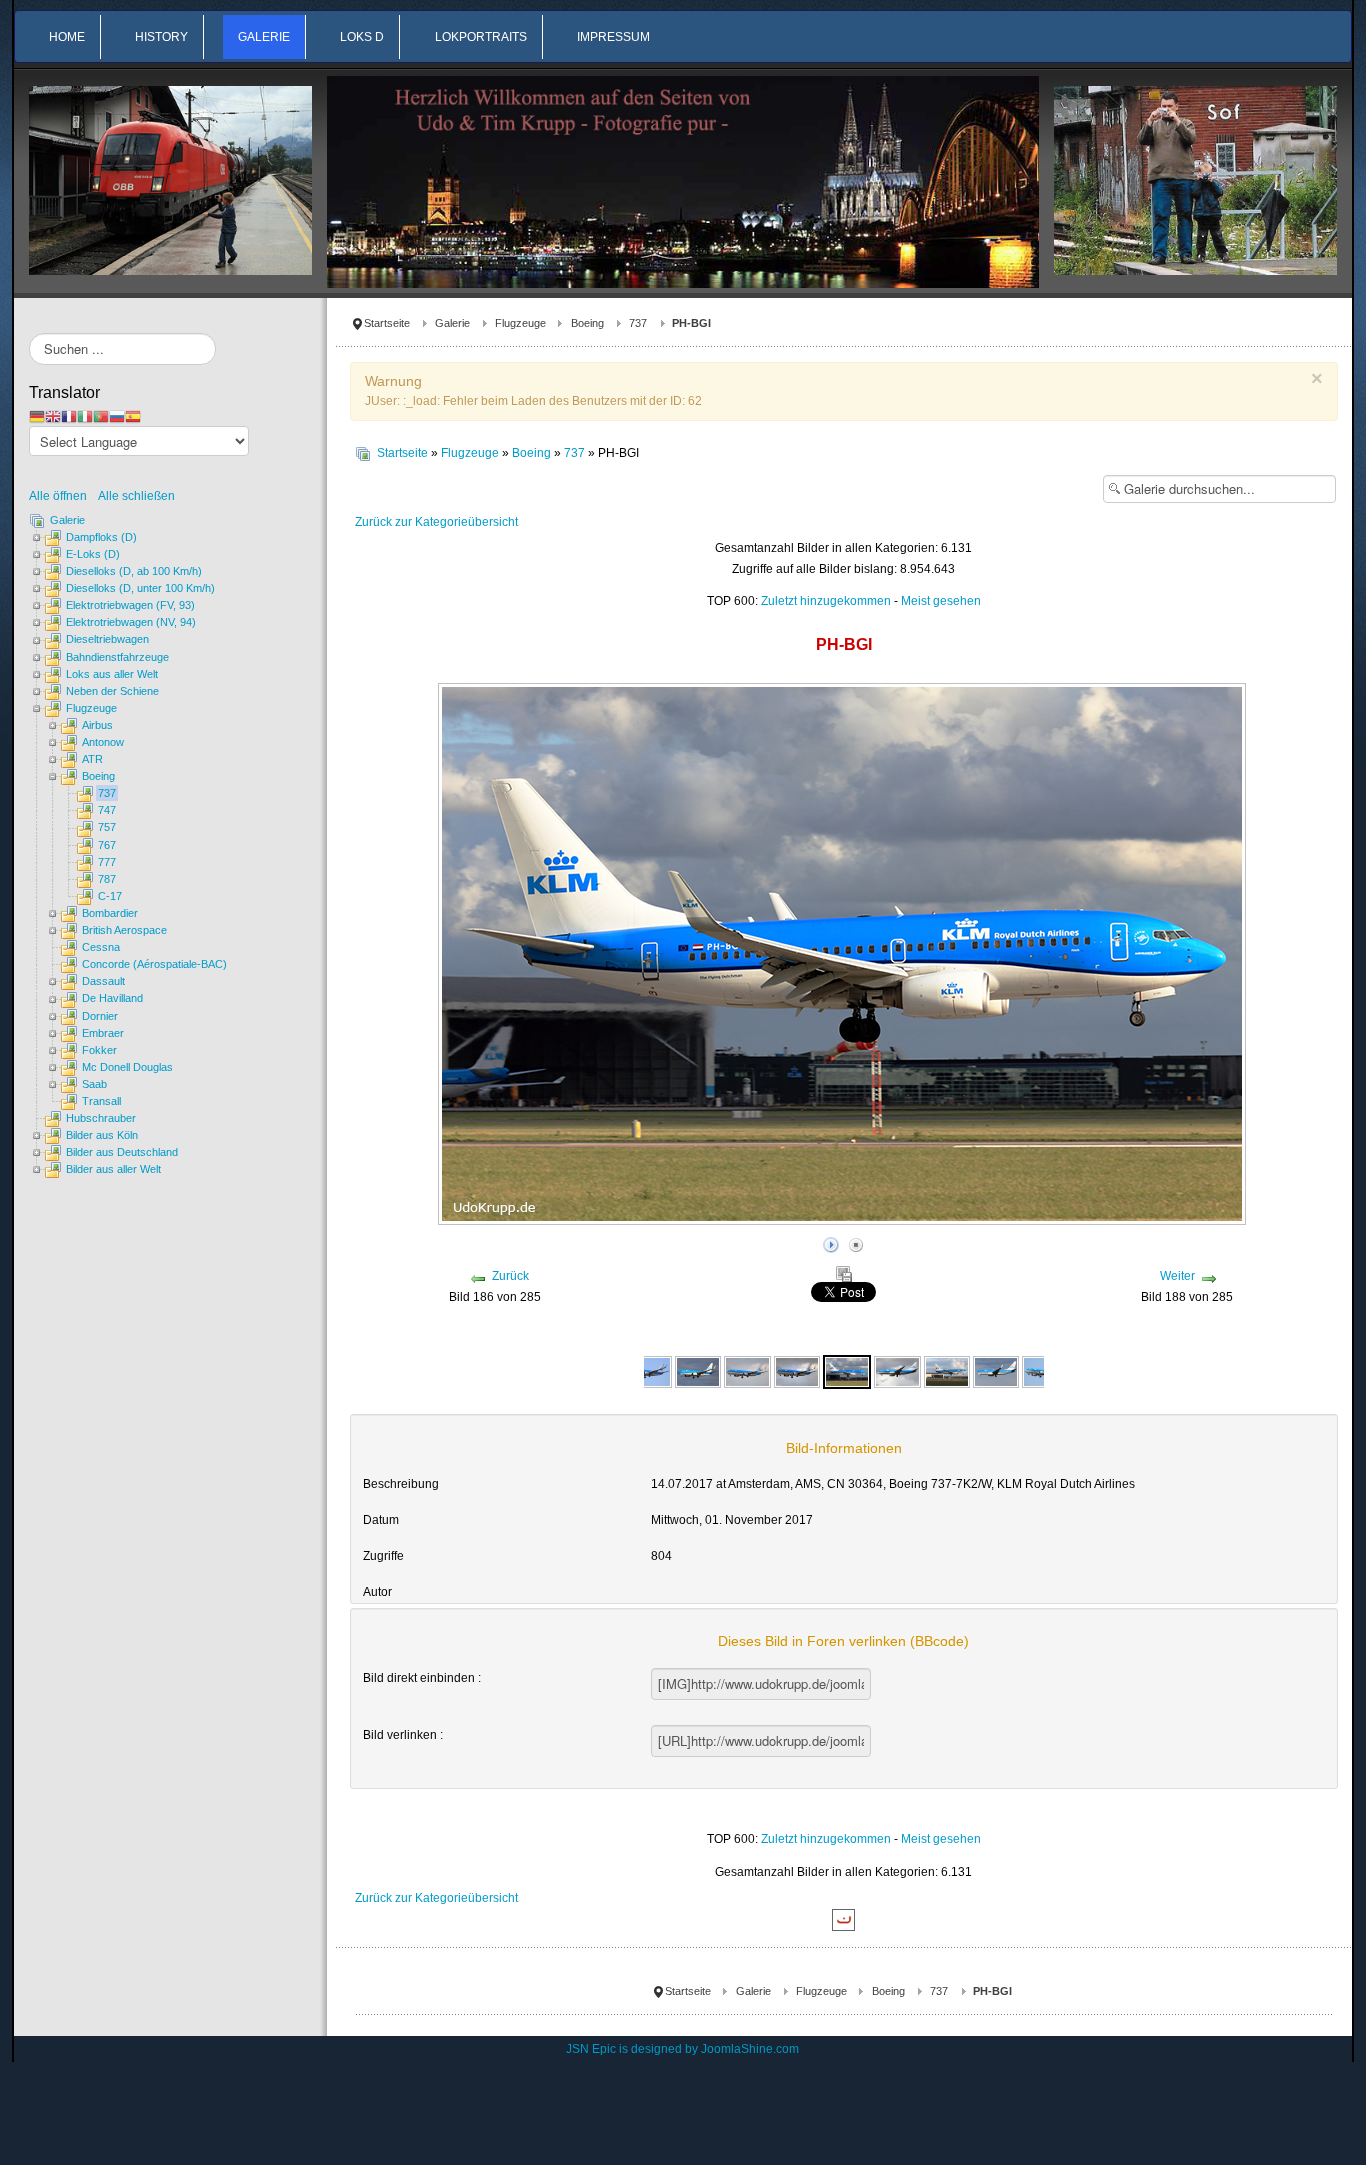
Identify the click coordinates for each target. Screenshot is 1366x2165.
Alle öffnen (62, 496)
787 (107, 879)
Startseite (387, 323)
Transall (101, 1101)
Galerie (452, 323)
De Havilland (112, 998)
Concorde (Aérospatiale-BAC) (154, 964)
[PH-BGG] (698, 1371)
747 (107, 810)
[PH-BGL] (897, 1371)
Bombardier (110, 913)
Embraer (103, 1033)
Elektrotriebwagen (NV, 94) (131, 622)
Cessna (101, 947)
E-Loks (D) (93, 554)
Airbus (97, 725)
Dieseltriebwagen (107, 639)
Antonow (103, 742)
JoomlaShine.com (750, 2049)
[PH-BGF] (649, 1371)
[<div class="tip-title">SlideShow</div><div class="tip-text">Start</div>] (831, 1242)
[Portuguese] (101, 416)
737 (638, 323)
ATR (92, 759)
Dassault (103, 981)
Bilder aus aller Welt (113, 1169)
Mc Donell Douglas (127, 1067)
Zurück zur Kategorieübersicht (436, 522)
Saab (94, 1084)
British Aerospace (124, 930)
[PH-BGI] (747, 1371)
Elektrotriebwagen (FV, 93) (130, 605)
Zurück (510, 1276)
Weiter (1177, 1276)
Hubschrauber (101, 1118)
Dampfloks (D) (101, 537)
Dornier (100, 1016)
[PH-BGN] (996, 1371)
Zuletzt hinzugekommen (826, 601)
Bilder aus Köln (102, 1135)
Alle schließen (136, 496)
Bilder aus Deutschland (122, 1152)
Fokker (99, 1050)
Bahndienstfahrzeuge (117, 657)
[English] (53, 416)
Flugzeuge (520, 323)
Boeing (587, 323)
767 (107, 845)
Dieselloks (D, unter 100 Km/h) (140, 588)
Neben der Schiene (112, 691)
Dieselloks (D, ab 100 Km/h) (134, 571)
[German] (37, 416)
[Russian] (117, 416)
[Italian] (85, 416)
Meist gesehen (941, 601)
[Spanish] (133, 416)
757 (107, 827)
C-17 (110, 896)
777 (107, 862)
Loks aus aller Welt (112, 674)
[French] (69, 416)
